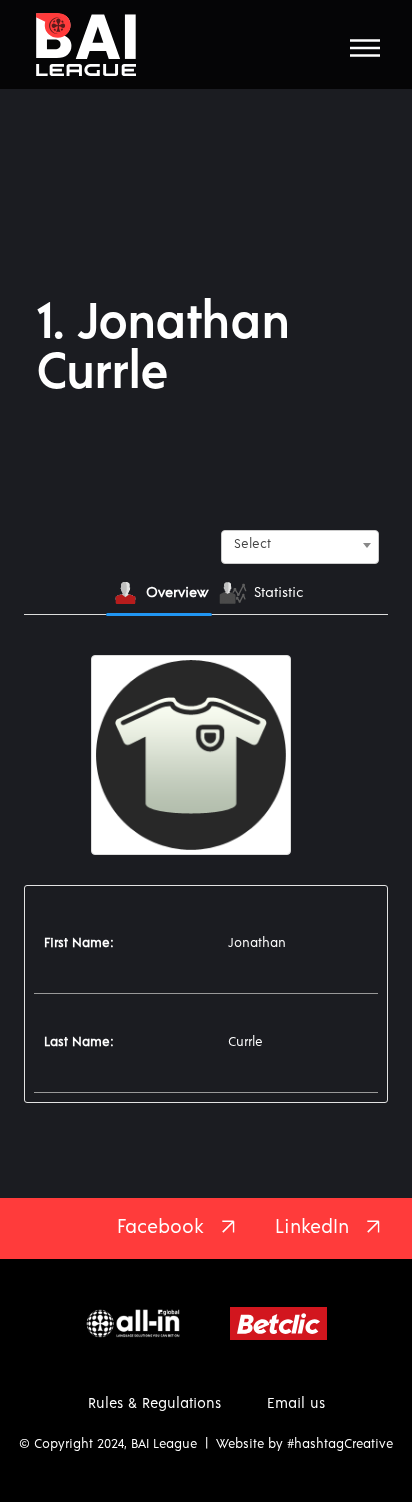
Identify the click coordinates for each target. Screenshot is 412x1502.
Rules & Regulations (154, 1403)
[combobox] (300, 545)
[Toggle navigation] (365, 48)
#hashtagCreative (340, 1444)
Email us (296, 1403)
